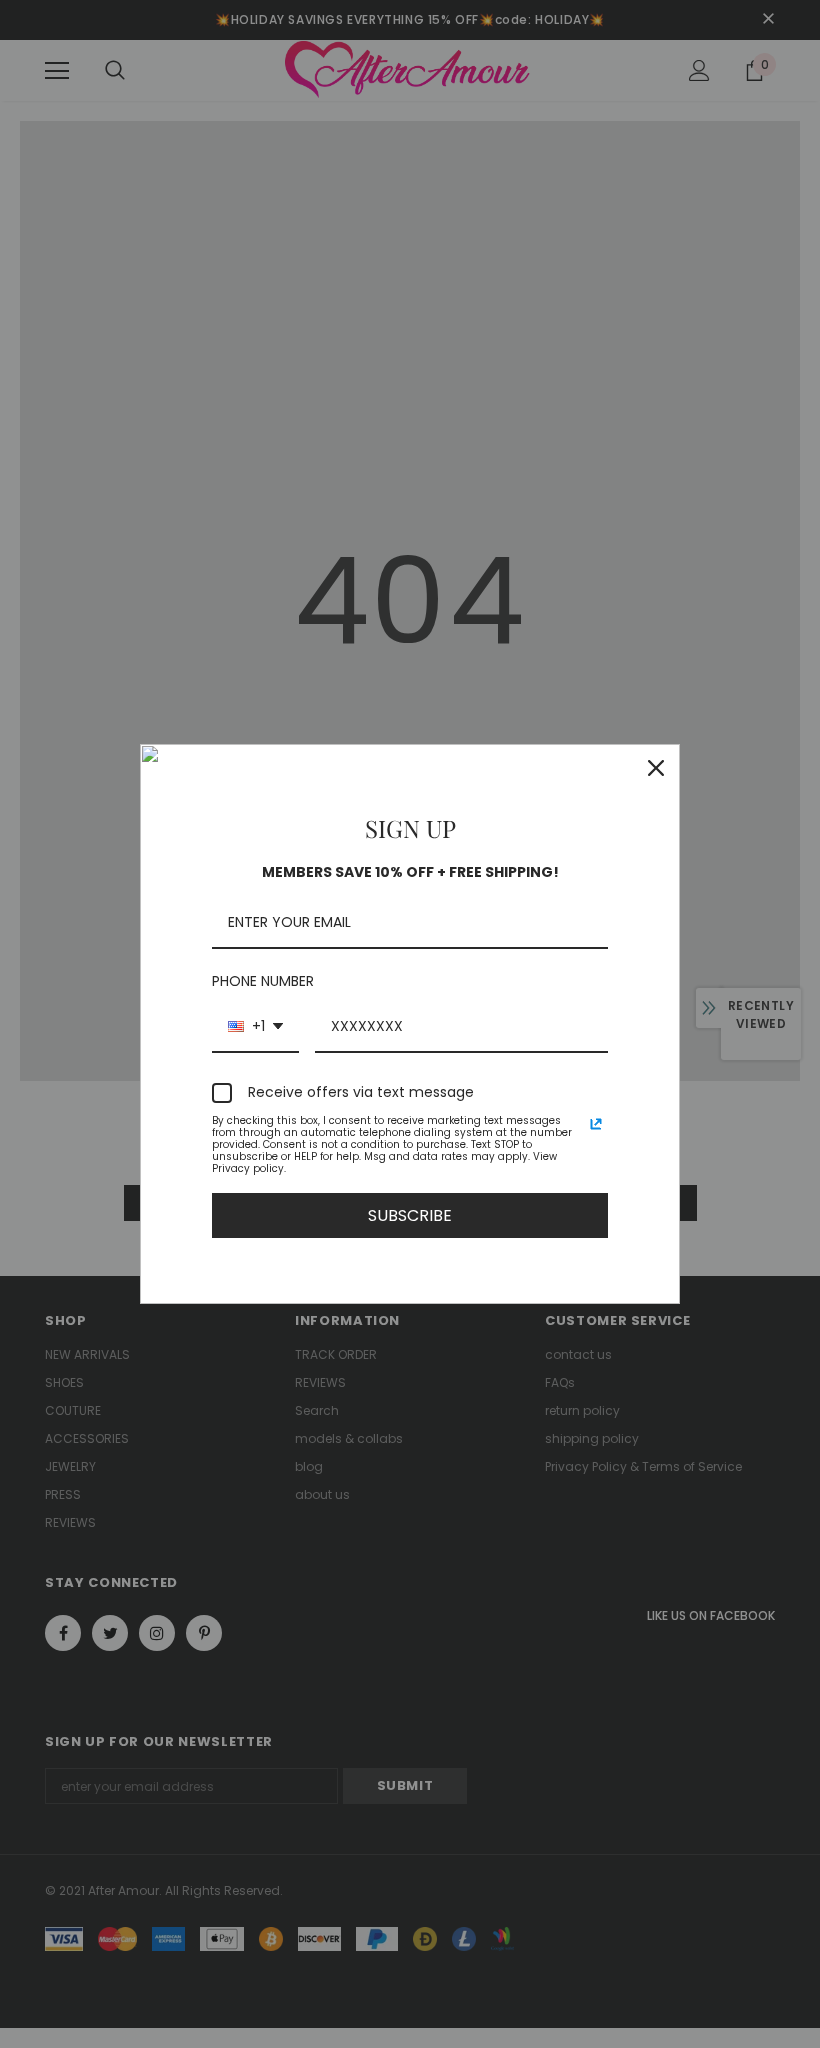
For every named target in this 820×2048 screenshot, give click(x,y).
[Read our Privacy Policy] (596, 1124)
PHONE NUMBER (263, 981)
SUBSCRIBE (410, 1215)
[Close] (656, 768)
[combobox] (255, 1027)
